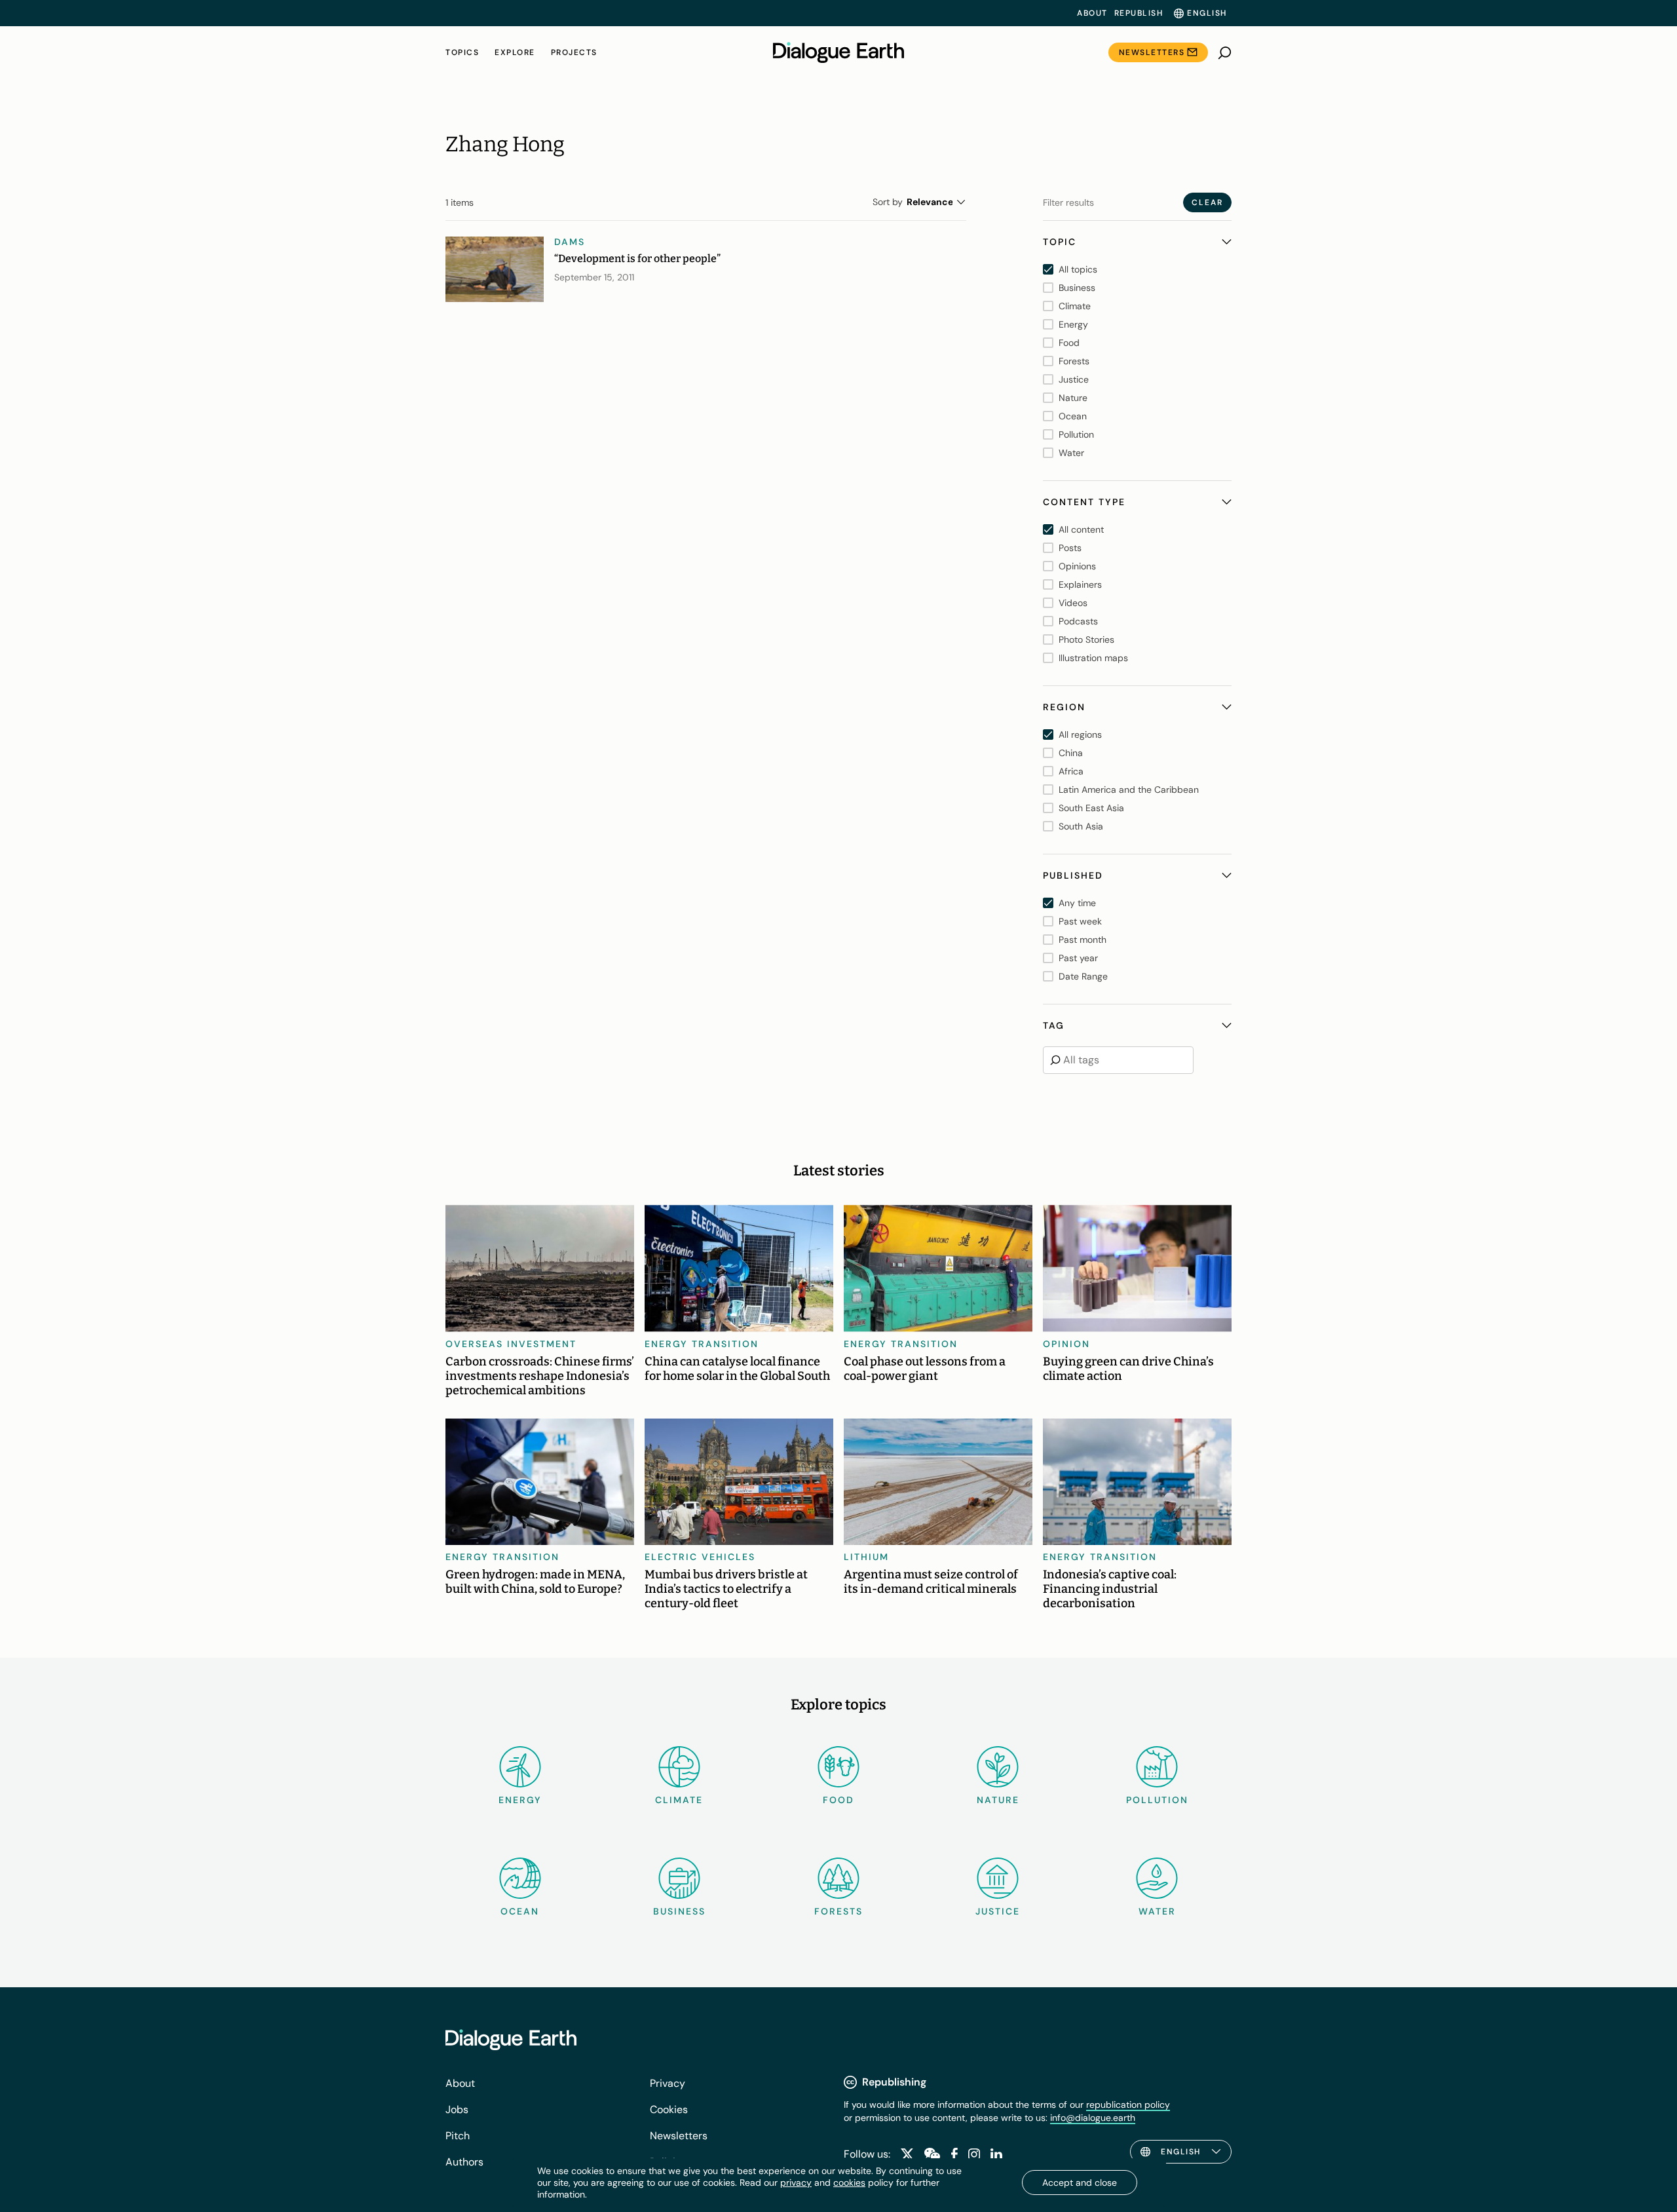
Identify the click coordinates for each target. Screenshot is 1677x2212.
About (1092, 13)
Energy (520, 1800)
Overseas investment (511, 1344)
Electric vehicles (700, 1557)
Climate (679, 1800)
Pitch (458, 2136)
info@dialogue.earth (1093, 2118)
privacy (796, 2183)
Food (838, 1800)
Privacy (668, 2083)
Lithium (866, 1557)
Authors (464, 2162)
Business (679, 1911)
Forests (838, 1911)
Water (1157, 1911)
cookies (849, 2183)
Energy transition (702, 1344)
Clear (1207, 202)
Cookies (669, 2109)
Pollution (1157, 1800)
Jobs (457, 2109)
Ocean (520, 1911)
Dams (570, 242)
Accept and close (1080, 2183)
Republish (1139, 13)
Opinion (1066, 1344)
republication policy (1128, 2105)
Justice (998, 1911)
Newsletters (1152, 52)
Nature (998, 1800)
